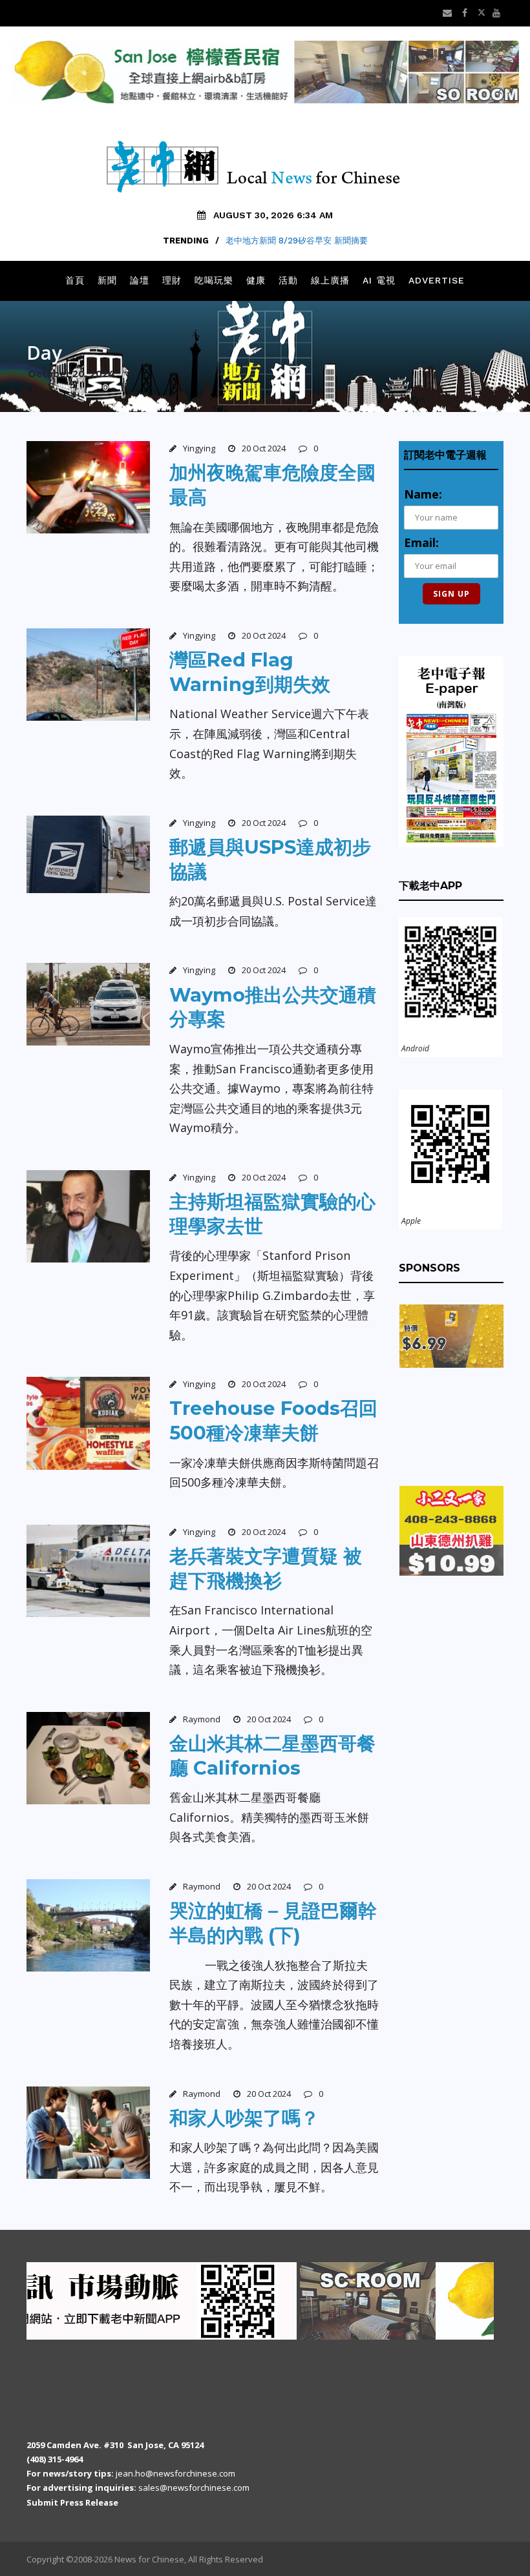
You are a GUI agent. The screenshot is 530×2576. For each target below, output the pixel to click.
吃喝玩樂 (214, 280)
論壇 (140, 280)
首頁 (75, 280)
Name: (423, 494)
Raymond (202, 1719)
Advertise (437, 280)
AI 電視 (379, 280)
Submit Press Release (72, 2502)
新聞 (107, 280)
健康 (256, 280)
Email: (421, 542)
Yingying (199, 448)
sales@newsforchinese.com (194, 2488)
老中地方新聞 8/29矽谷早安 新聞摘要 (297, 241)
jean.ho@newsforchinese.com (175, 2473)
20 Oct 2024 (264, 448)
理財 (172, 280)
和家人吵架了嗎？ (244, 2118)
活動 (288, 280)
